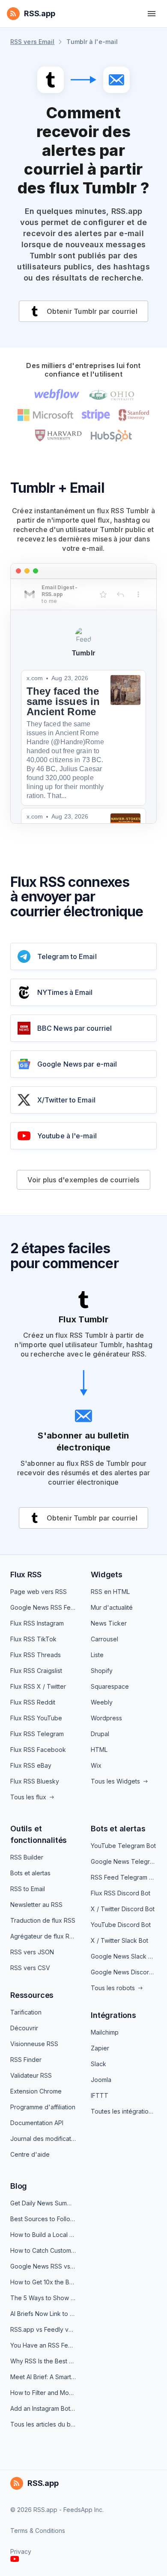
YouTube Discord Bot (121, 1925)
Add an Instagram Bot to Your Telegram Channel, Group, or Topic (43, 2408)
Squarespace (110, 1686)
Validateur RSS (31, 2075)
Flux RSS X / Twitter (38, 1686)
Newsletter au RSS (36, 1905)
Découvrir (24, 2028)
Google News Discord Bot (124, 1972)
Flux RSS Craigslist (36, 1671)
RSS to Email (28, 1889)
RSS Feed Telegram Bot (124, 1877)
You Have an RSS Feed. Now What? (43, 2345)
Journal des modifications (43, 2139)
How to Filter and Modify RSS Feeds (43, 2393)
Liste (97, 1655)
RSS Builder (27, 1857)
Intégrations (113, 2015)
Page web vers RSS (39, 1592)
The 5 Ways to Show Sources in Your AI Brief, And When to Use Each (43, 2298)
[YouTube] (15, 2559)
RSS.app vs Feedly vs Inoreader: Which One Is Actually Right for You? (43, 2329)
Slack (98, 2064)
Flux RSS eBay (31, 1765)
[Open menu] (152, 14)
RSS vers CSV (30, 1968)
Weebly (102, 1702)
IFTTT (100, 2095)
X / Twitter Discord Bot (123, 1909)
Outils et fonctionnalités (39, 1834)
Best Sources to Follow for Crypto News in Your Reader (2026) (43, 2219)
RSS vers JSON (32, 1952)
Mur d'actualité (112, 1607)
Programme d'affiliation (43, 2107)
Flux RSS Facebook (38, 1750)
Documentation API (37, 2123)
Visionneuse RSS (34, 2044)
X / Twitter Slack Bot (119, 1940)
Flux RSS (26, 1575)
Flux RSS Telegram (37, 1734)
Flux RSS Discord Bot (121, 1893)
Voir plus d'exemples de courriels (83, 1180)
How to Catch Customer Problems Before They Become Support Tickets (43, 2250)
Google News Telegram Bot (124, 1861)
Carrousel (104, 1639)
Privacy (21, 2551)
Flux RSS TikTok (33, 1639)
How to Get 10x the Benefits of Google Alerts (43, 2282)
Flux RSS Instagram (37, 1623)
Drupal (100, 1734)
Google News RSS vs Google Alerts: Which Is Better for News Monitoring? (43, 2266)
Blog (19, 2186)
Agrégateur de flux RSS (43, 1936)
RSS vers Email (32, 42)
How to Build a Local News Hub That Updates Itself (43, 2235)
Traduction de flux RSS (43, 1920)
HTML (99, 1750)
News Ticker (109, 1623)
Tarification (26, 2012)
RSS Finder (26, 2060)
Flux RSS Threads (36, 1655)
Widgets (107, 1575)
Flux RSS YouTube (36, 1718)
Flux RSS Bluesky (35, 1781)
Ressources (32, 1995)
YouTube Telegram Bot (123, 1846)
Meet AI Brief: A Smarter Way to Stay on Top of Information (43, 2377)
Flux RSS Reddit (33, 1702)
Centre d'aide (30, 2154)
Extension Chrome (36, 2091)
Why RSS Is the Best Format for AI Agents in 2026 (43, 2361)
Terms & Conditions (38, 2531)
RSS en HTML (110, 1592)
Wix (96, 1765)
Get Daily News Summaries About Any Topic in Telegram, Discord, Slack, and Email (43, 2203)
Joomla (101, 2080)
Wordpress (106, 1718)
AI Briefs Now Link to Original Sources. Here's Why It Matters (43, 2314)
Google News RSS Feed (43, 1607)
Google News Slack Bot (124, 1956)
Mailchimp (105, 2032)
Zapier (100, 2048)
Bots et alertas (30, 1873)
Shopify (102, 1671)
